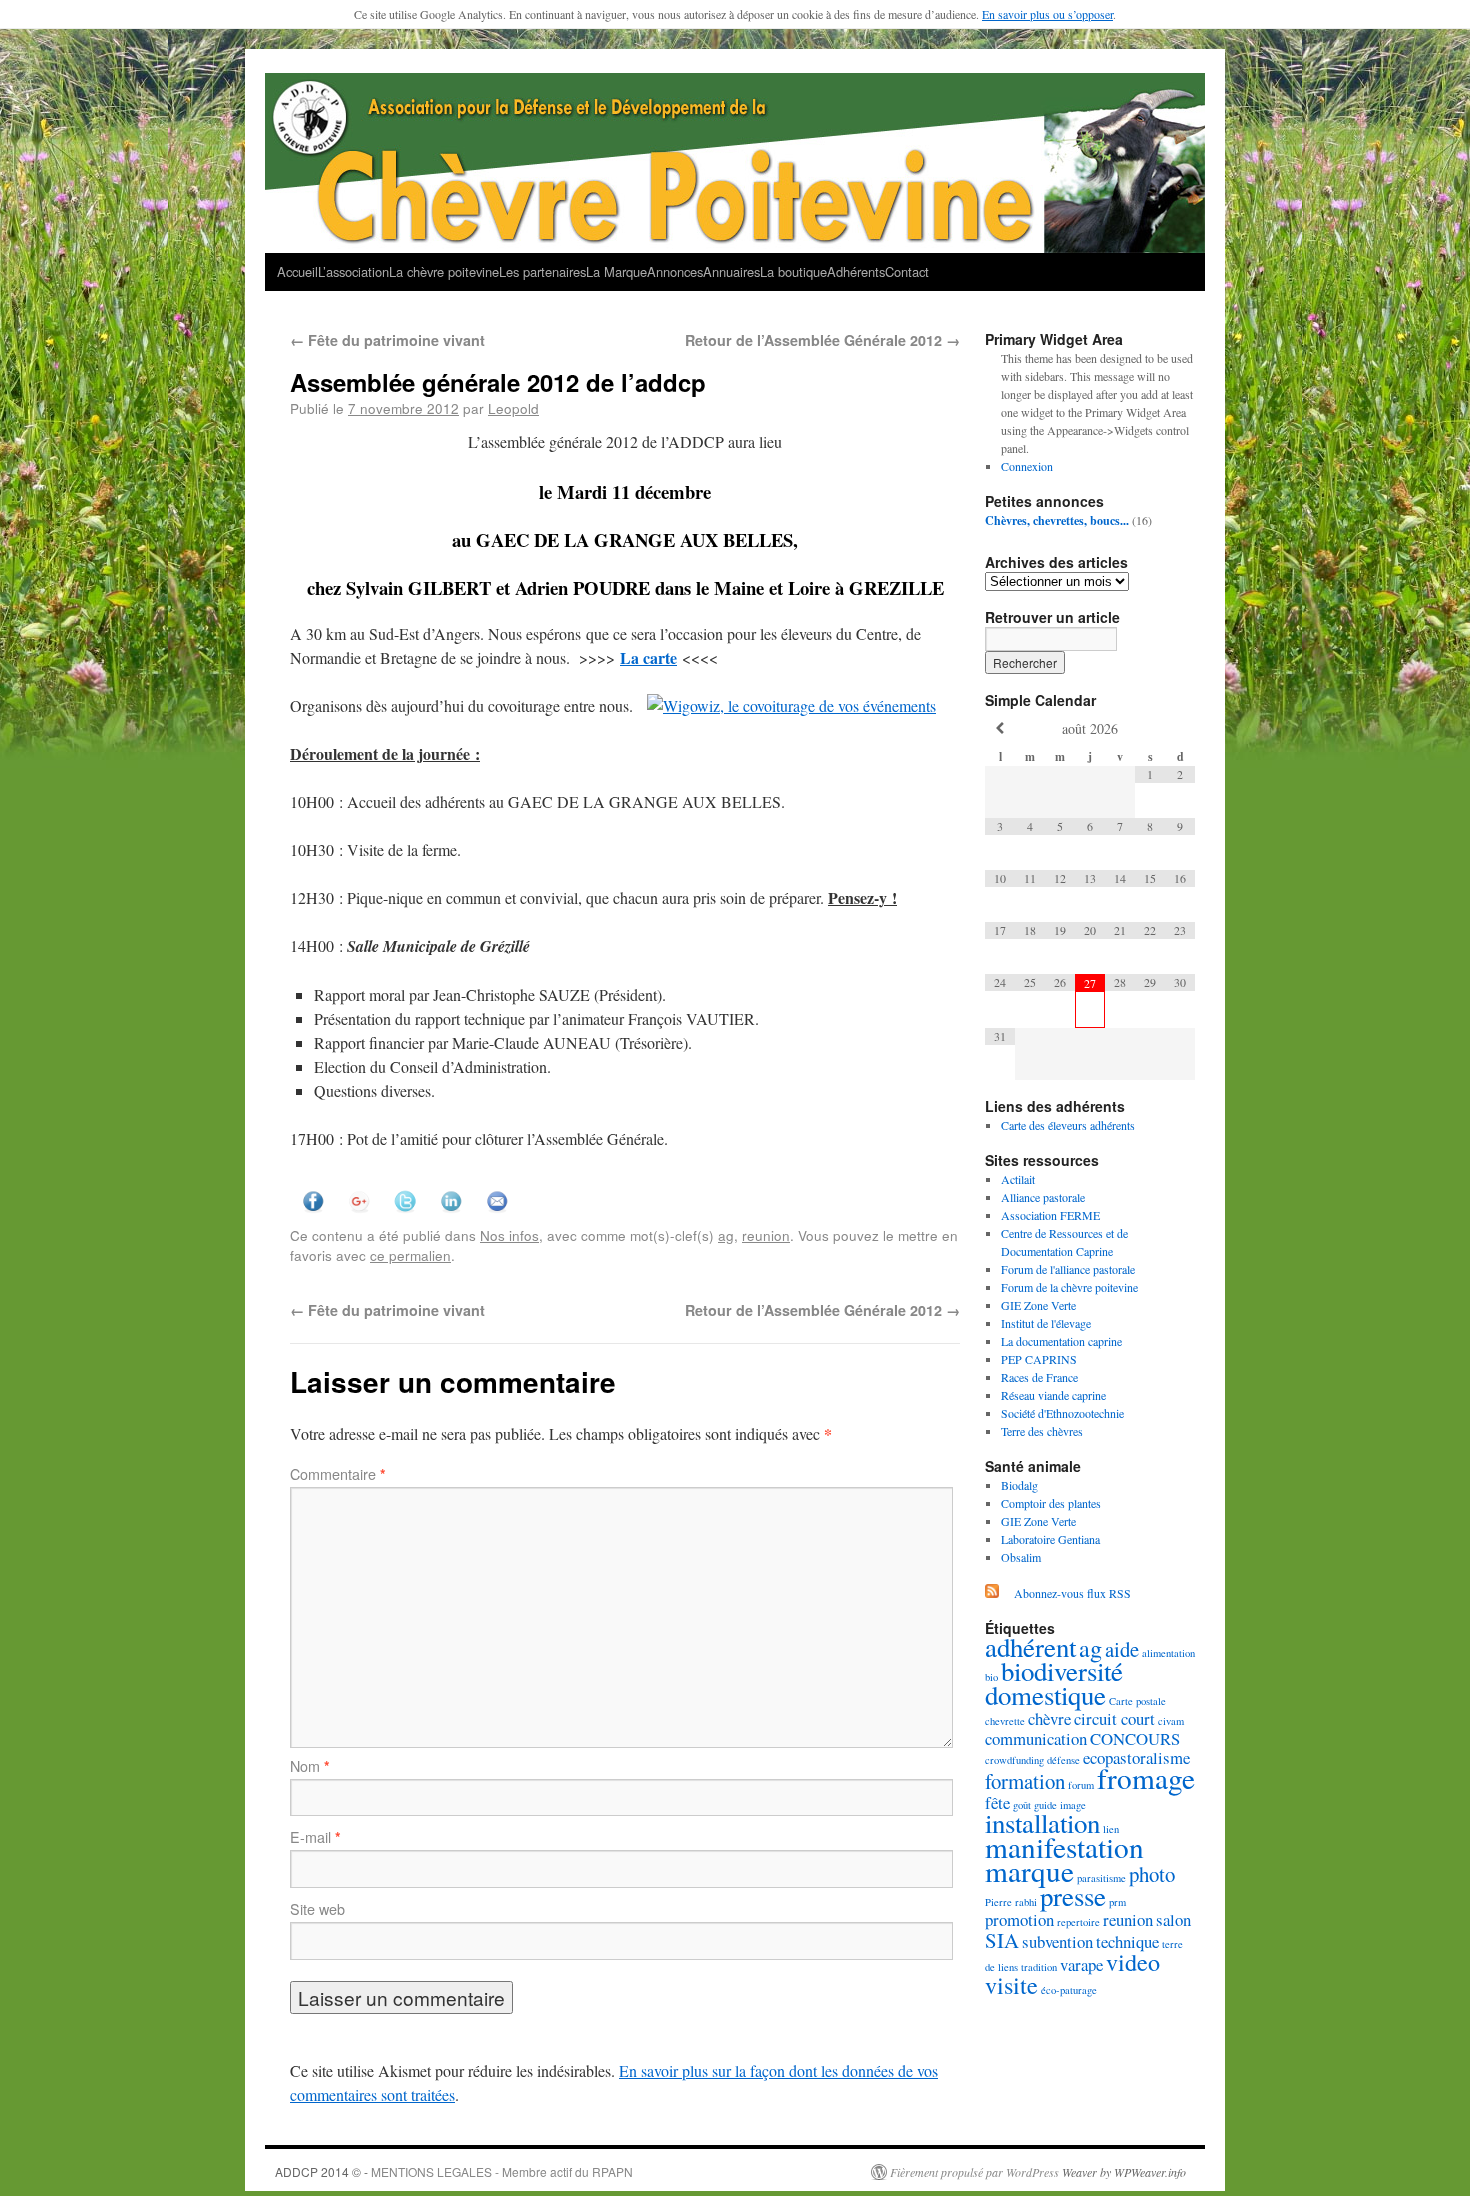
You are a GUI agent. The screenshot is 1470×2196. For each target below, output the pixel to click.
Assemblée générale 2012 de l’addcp (498, 382)
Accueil (297, 271)
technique (1127, 1941)
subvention (1057, 1941)
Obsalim (1021, 1557)
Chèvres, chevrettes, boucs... (1057, 520)
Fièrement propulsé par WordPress (974, 2172)
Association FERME (1050, 1215)
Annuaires (731, 271)
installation (1042, 1823)
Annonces (675, 271)
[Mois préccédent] (1000, 728)
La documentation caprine (1061, 1341)
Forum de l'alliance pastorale (1068, 1269)
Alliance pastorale (1043, 1197)
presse (1073, 1896)
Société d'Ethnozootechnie (1062, 1413)
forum (1081, 1785)
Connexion (1027, 466)
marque (1029, 1870)
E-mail (315, 1837)
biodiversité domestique (1054, 1683)
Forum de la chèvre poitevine (1069, 1287)
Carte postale (1137, 1701)
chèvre (1049, 1718)
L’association (353, 271)
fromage (1146, 1777)
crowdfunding (1014, 1760)
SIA (1002, 1940)
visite (1011, 1984)
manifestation (1064, 1846)
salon (1173, 1919)
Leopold (513, 408)
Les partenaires (542, 271)
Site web (317, 1909)
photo (1152, 1874)
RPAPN (612, 2171)
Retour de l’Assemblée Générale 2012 (822, 340)
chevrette (1005, 1721)
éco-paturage (1069, 1990)
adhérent (1030, 1647)
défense (1063, 1760)
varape (1081, 1964)
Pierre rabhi (1011, 1902)
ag (726, 1235)
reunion (766, 1235)
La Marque (616, 271)
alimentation (1168, 1653)
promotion (1019, 1919)
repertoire (1078, 1922)
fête (997, 1802)
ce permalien (410, 1255)
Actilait (1018, 1179)
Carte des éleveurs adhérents (1068, 1125)
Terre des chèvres (1042, 1431)
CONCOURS (1135, 1738)
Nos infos (509, 1235)
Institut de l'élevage (1046, 1323)
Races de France (1039, 1377)
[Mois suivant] (1180, 728)
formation (1025, 1781)
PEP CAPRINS (1039, 1359)
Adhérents (856, 271)
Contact (907, 271)
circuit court (1114, 1718)
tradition (1039, 1967)
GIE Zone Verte (1038, 1305)
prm (1117, 1902)
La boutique (793, 271)
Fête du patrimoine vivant (387, 340)
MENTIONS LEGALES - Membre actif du (481, 2171)
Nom (310, 1766)
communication (1036, 1738)
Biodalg (1019, 1485)
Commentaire (338, 1474)
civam (1171, 1721)
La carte (648, 657)
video (1133, 1961)
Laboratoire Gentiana (1050, 1539)
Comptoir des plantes (1051, 1503)
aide (1122, 1649)
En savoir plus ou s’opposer (1047, 14)
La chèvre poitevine (444, 271)
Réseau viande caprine (1053, 1395)
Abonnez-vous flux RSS (1072, 1593)
